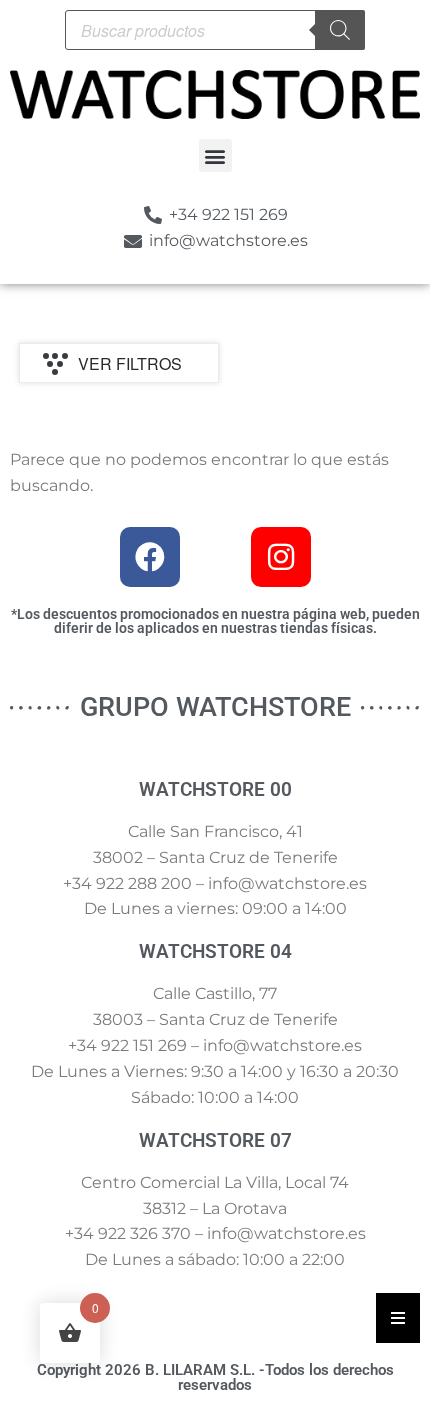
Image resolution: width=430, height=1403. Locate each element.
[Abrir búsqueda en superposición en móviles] (215, 30)
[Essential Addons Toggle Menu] (398, 1318)
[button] (215, 155)
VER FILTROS (130, 363)
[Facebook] (150, 557)
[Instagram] (281, 557)
